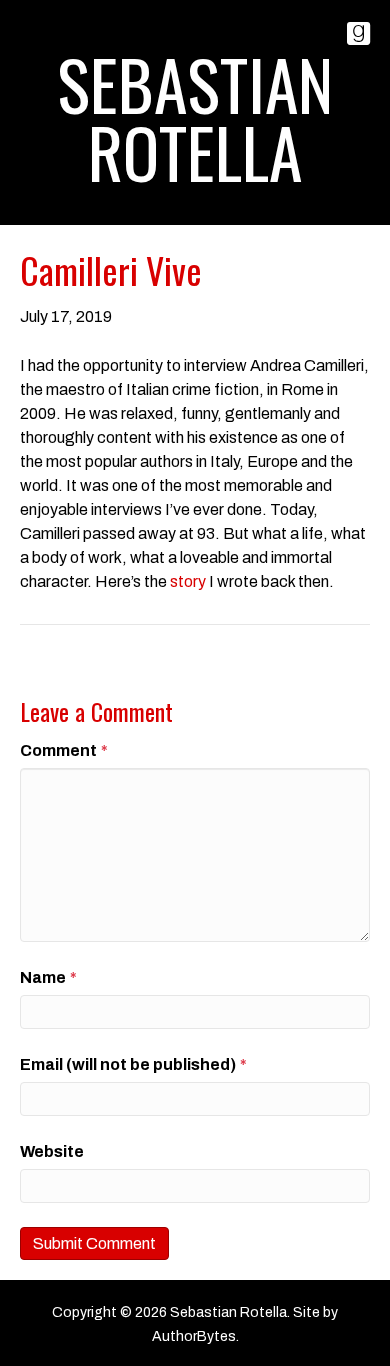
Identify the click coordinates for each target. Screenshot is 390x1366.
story (188, 581)
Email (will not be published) (133, 1064)
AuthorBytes (194, 1336)
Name (48, 977)
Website (52, 1151)
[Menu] (195, 208)
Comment (64, 750)
